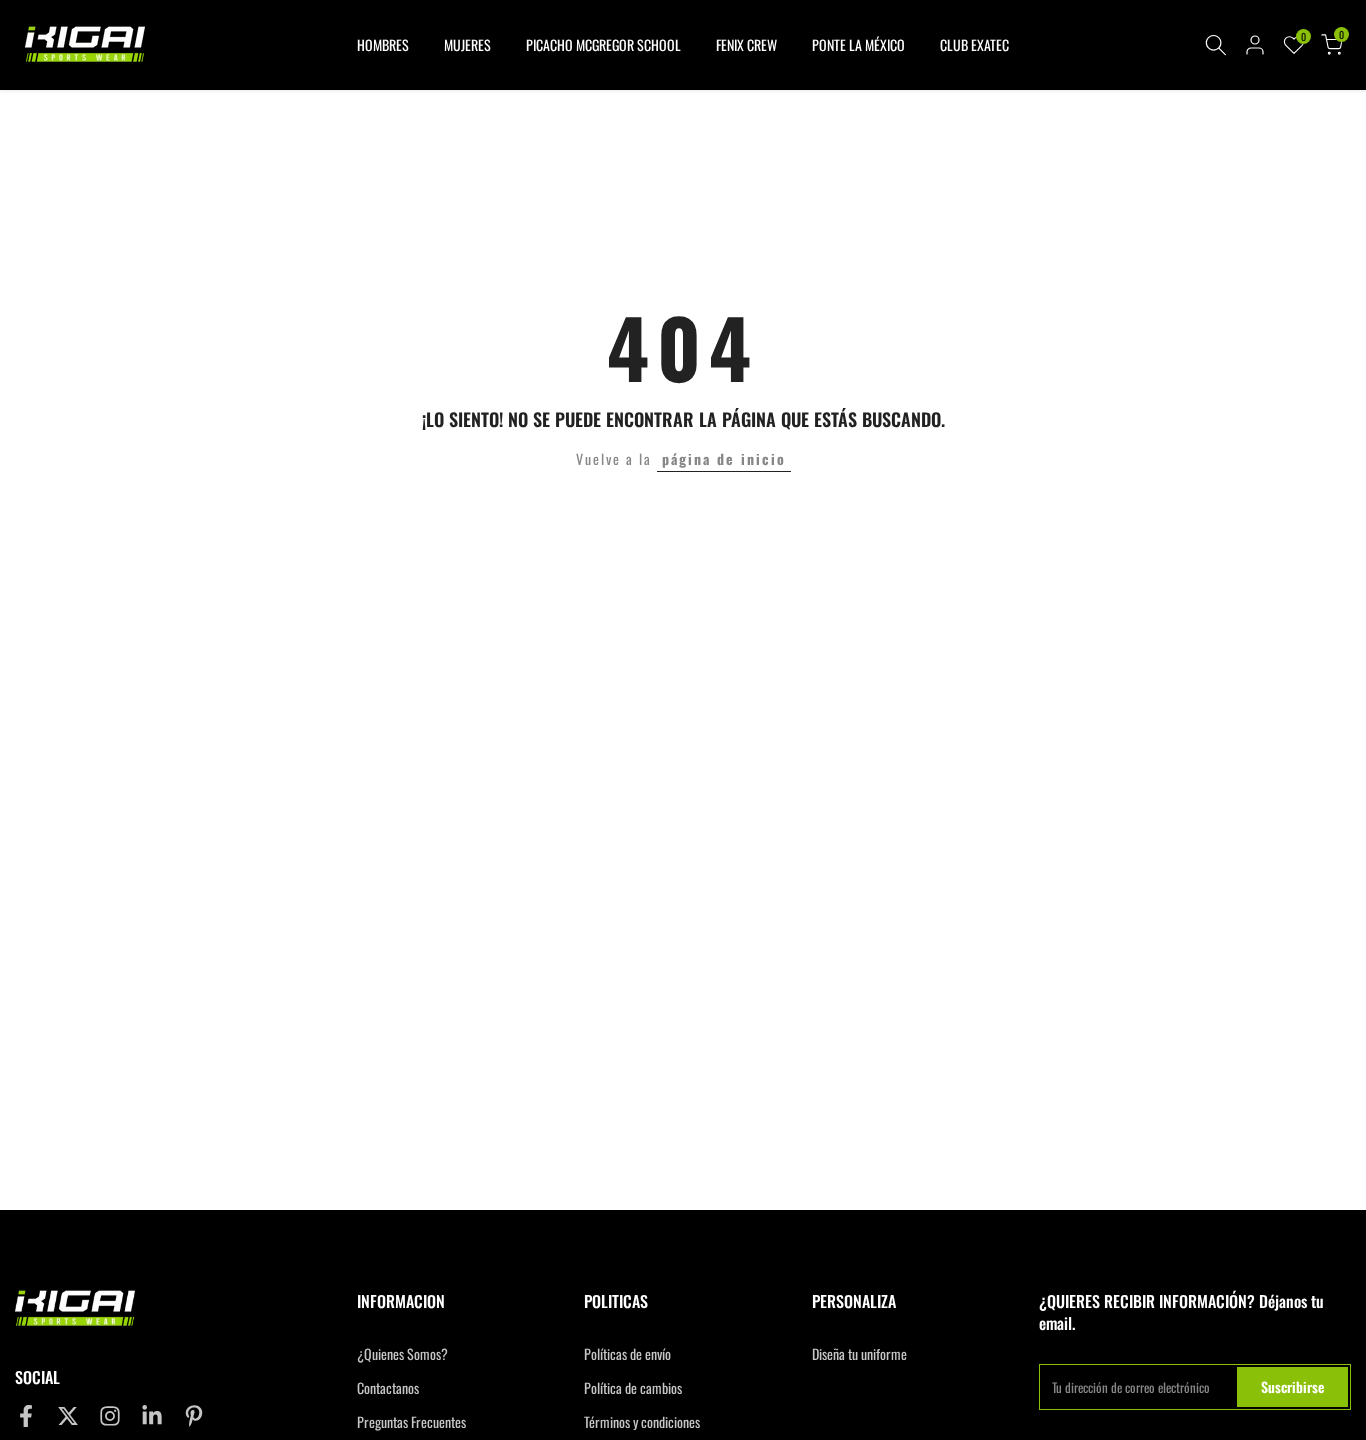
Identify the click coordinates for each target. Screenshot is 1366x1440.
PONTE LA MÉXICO (858, 44)
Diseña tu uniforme (859, 1354)
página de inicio (724, 458)
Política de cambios (633, 1388)
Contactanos (388, 1388)
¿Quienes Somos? (402, 1354)
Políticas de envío (627, 1354)
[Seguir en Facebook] (26, 1415)
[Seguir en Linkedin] (152, 1415)
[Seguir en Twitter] (68, 1415)
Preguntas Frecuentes (411, 1422)
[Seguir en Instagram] (110, 1415)
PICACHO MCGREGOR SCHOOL (603, 44)
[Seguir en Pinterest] (194, 1415)
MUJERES (467, 44)
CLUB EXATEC (974, 44)
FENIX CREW (746, 44)
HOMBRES (383, 44)
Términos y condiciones (642, 1422)
